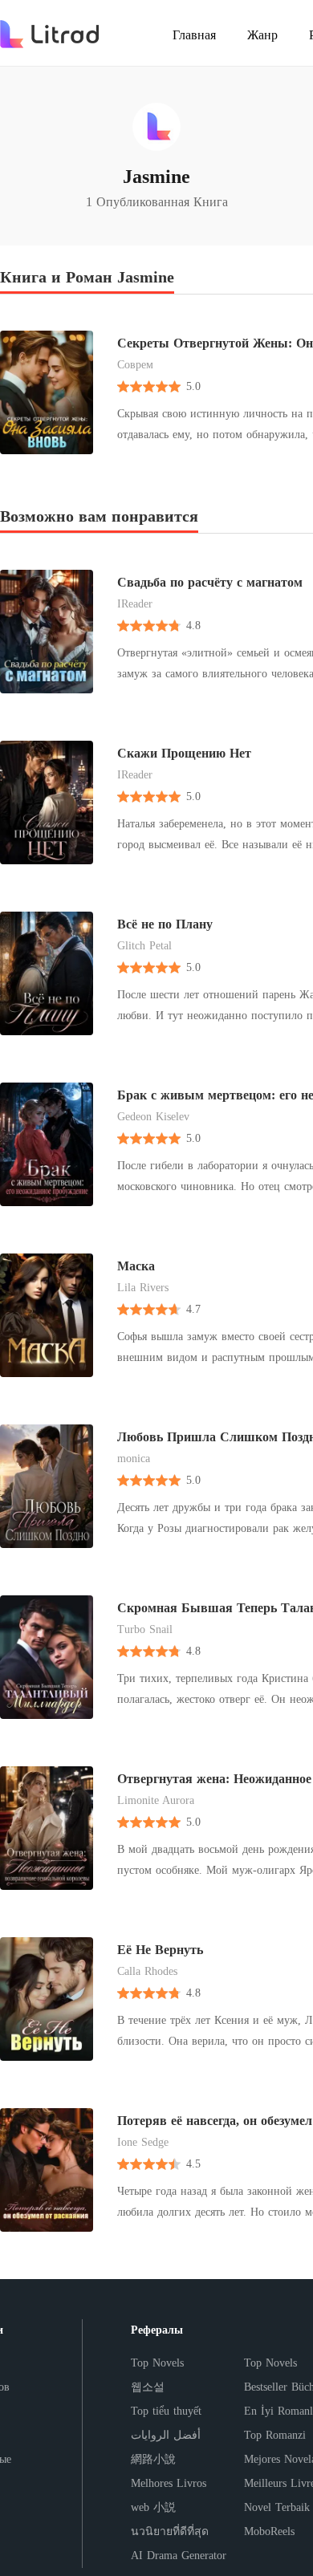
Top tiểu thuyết (166, 2411)
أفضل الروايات (166, 2435)
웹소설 (148, 2387)
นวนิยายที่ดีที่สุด (170, 2531)
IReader (135, 604)
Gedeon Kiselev (153, 1117)
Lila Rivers (143, 1288)
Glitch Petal (144, 946)
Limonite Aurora (156, 1800)
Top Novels (157, 2363)
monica (134, 1459)
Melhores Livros (169, 2483)
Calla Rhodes (147, 1971)
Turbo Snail (145, 1629)
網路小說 (153, 2459)
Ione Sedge (143, 2142)
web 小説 (153, 2507)
